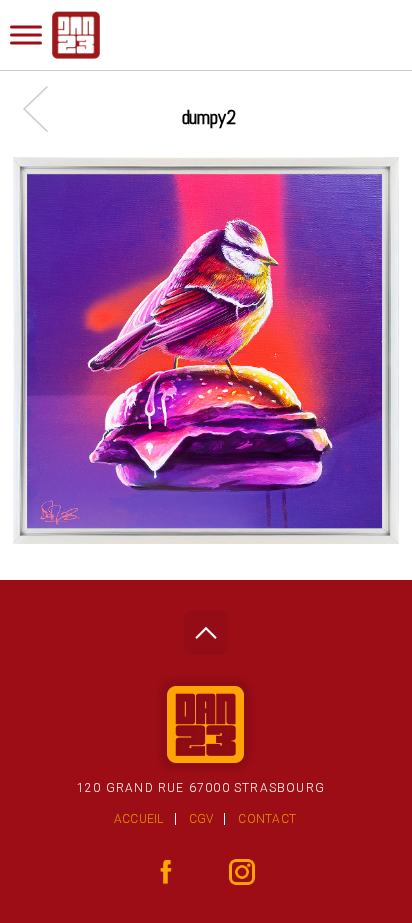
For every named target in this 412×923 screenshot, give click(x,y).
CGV (201, 819)
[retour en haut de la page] (205, 627)
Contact (267, 819)
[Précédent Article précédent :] (45, 108)
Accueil (139, 819)
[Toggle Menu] (26, 34)
